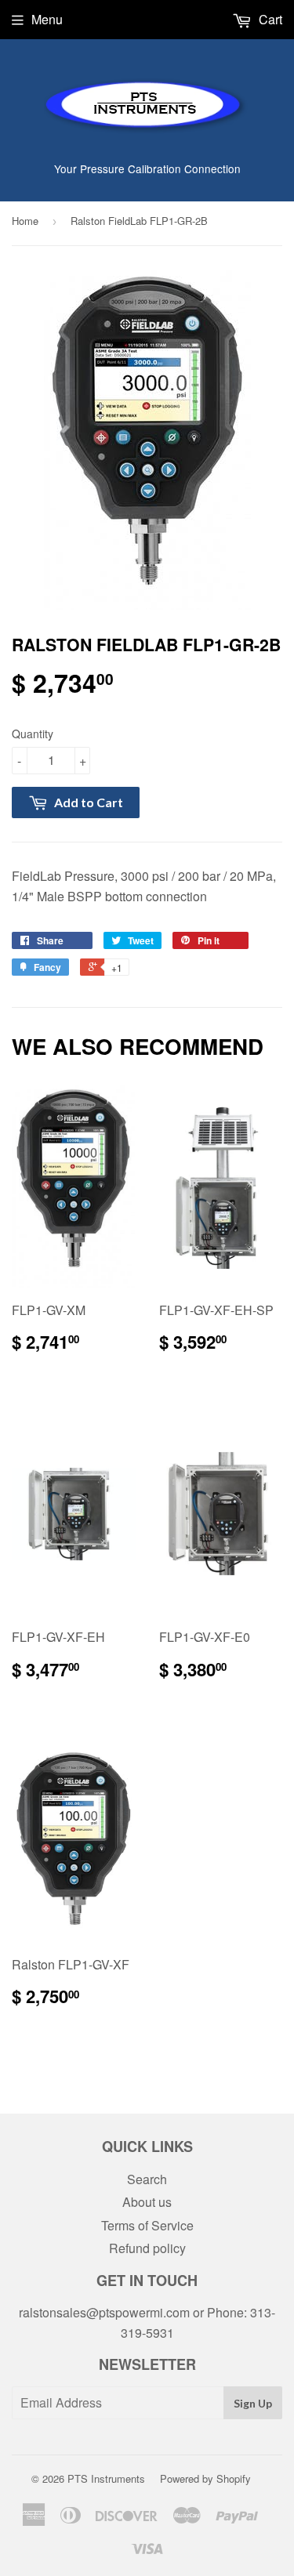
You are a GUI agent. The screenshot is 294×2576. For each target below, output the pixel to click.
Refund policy (147, 2248)
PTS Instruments (106, 2478)
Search (147, 2179)
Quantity (33, 734)
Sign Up (253, 2403)
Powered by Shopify (205, 2478)
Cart (269, 19)
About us (147, 2202)
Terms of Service (147, 2225)
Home (25, 221)
